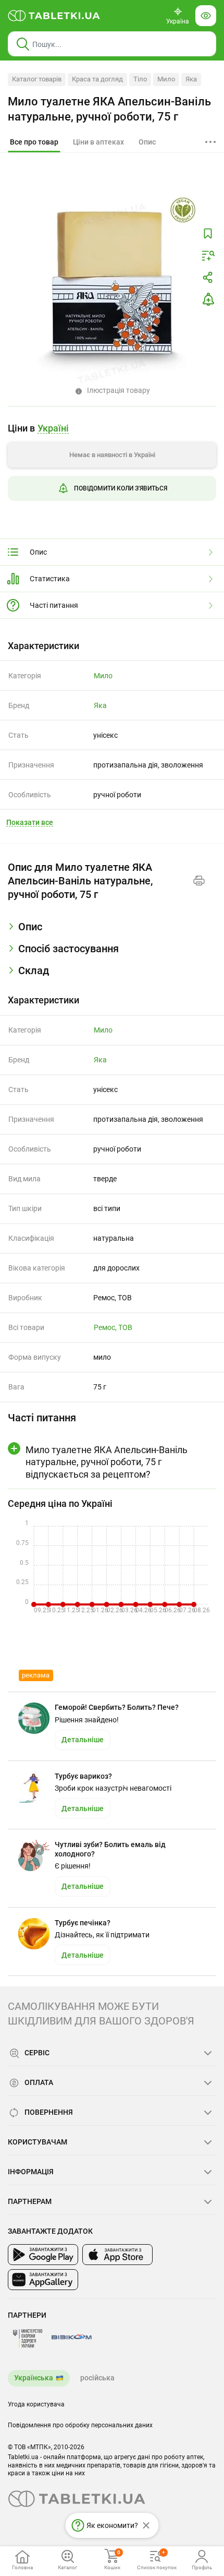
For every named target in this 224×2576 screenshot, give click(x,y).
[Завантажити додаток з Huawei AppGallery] (43, 2280)
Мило (166, 79)
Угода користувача (36, 2404)
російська (97, 2378)
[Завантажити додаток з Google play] (43, 2255)
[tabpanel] (112, 931)
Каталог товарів (37, 79)
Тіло (140, 79)
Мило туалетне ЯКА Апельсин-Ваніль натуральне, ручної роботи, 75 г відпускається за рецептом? (107, 1462)
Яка (191, 79)
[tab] (34, 142)
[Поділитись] (208, 278)
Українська (34, 2378)
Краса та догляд (97, 79)
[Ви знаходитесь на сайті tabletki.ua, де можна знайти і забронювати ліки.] (54, 16)
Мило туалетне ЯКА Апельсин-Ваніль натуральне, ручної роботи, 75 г (109, 109)
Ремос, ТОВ (113, 1327)
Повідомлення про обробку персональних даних (80, 2425)
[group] (112, 466)
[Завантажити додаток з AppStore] (117, 2255)
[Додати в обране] (208, 234)
